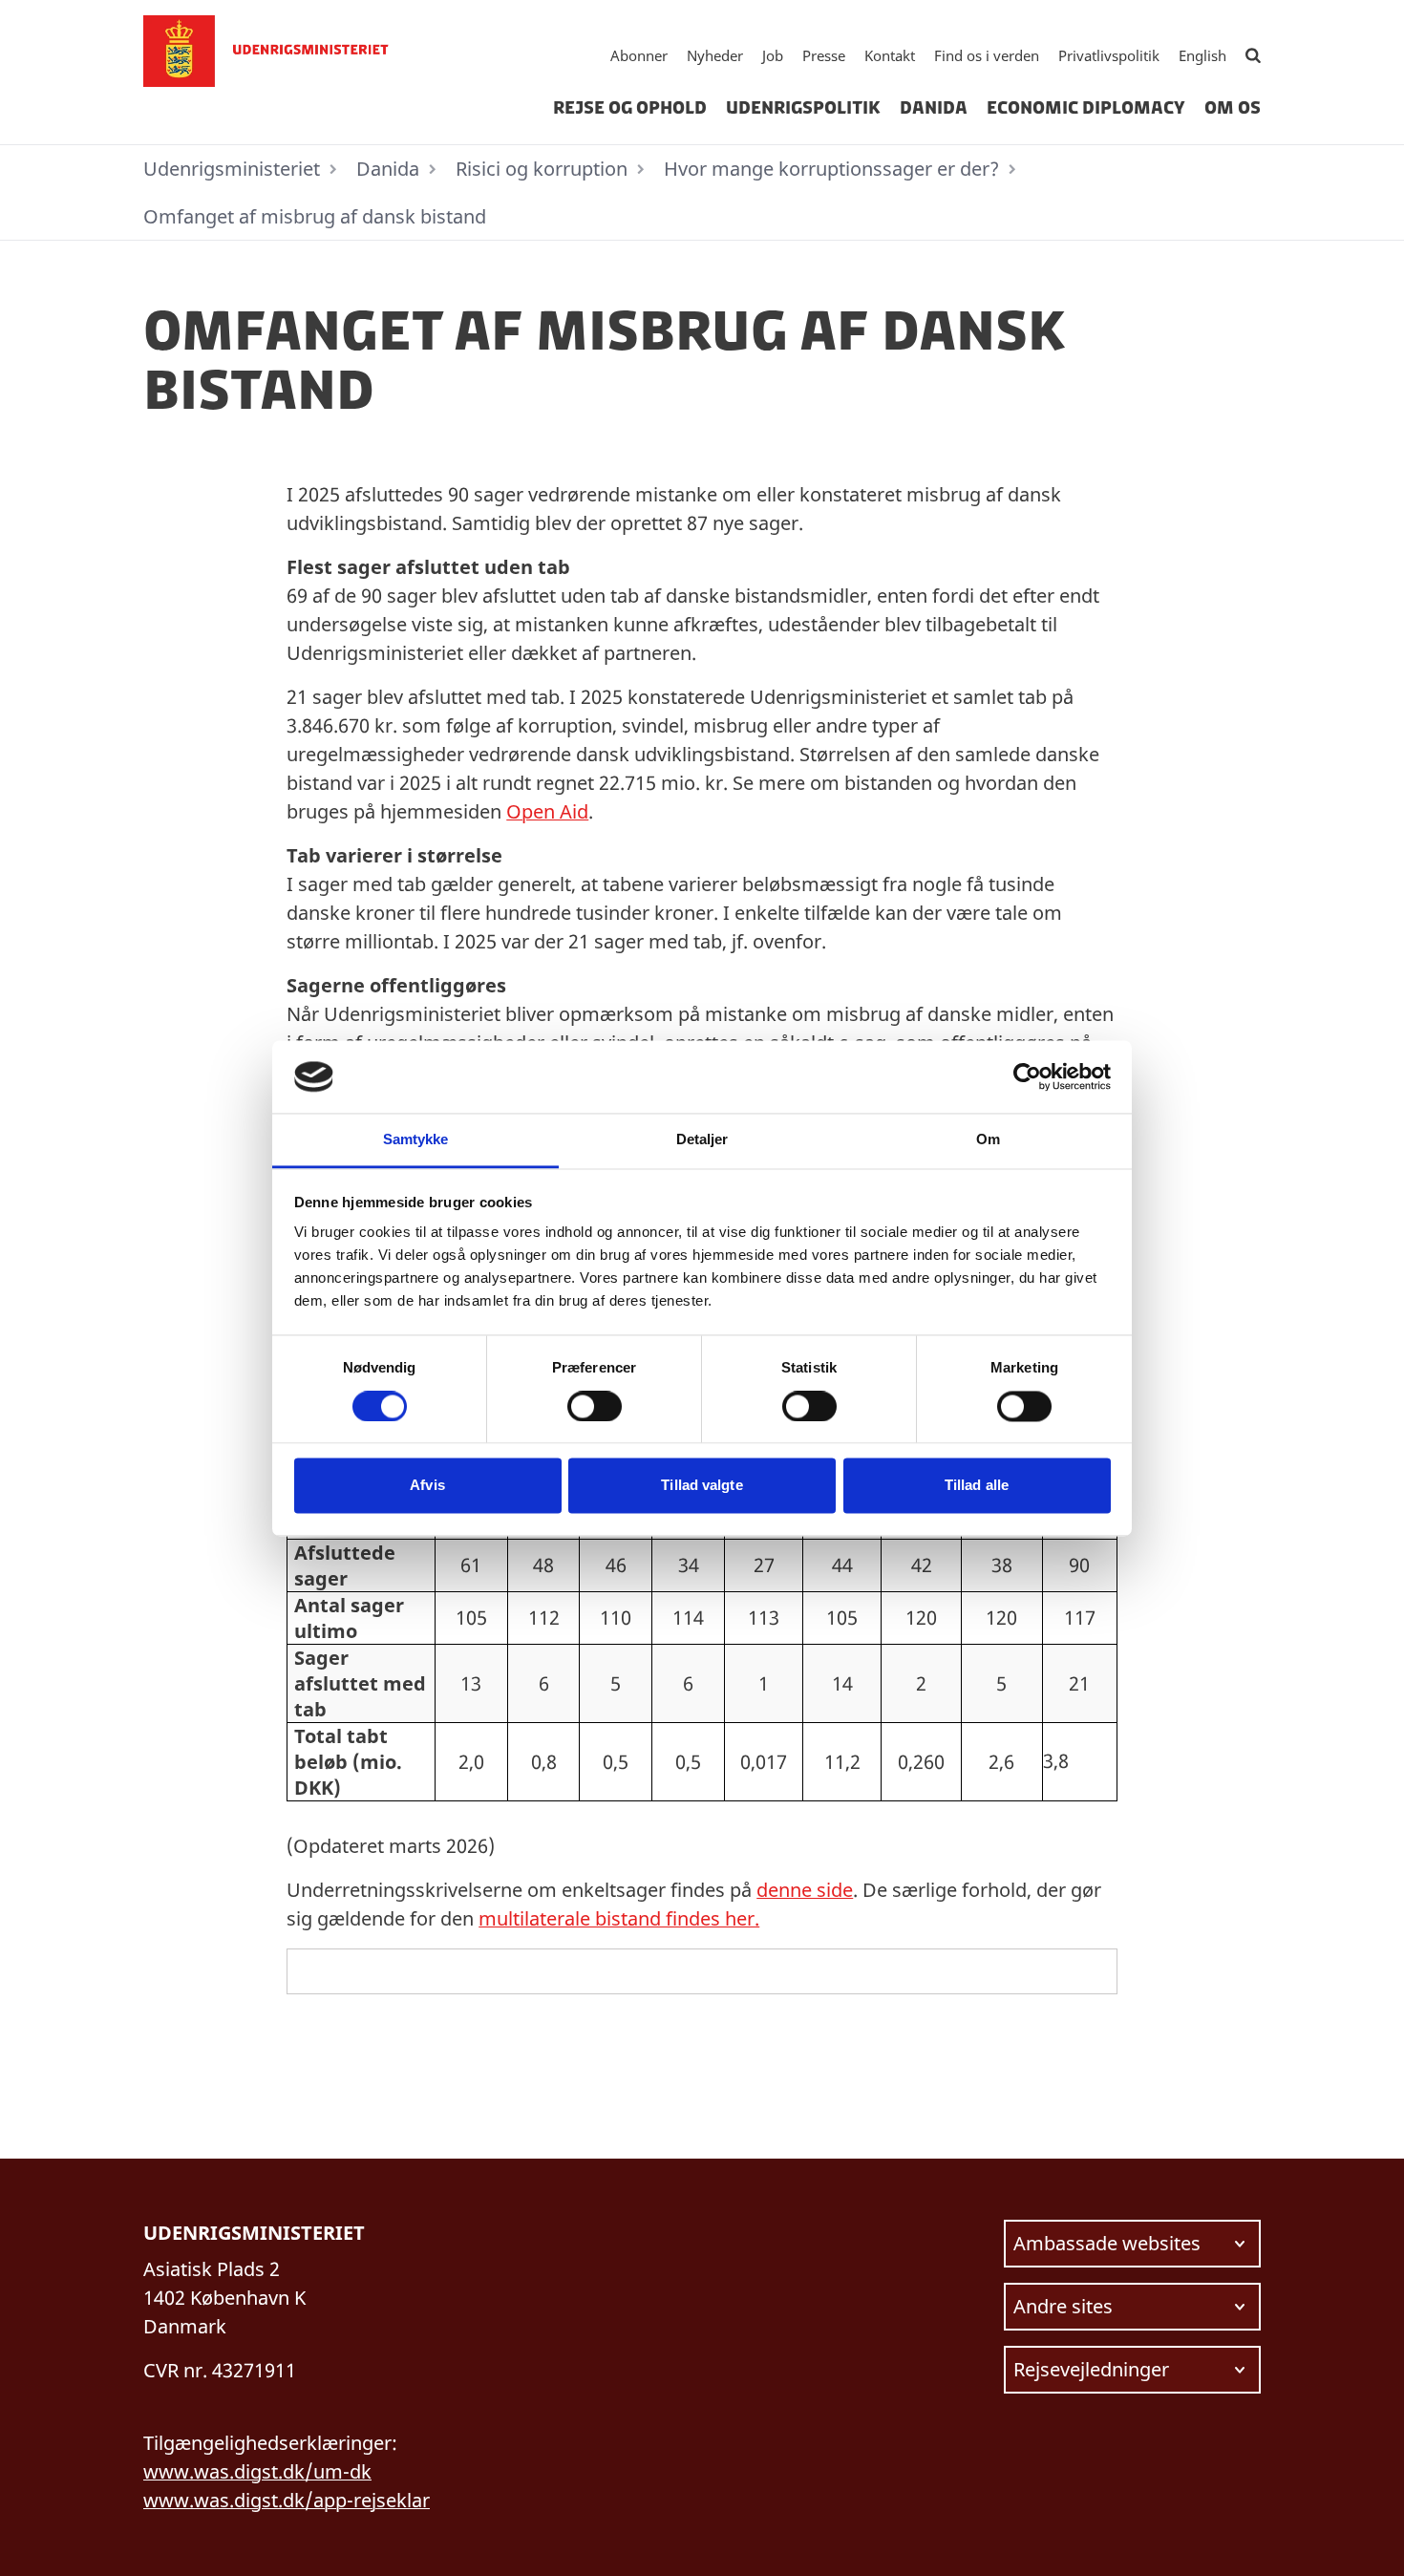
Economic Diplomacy (1086, 108)
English (1202, 55)
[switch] (595, 1406)
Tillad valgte (702, 1486)
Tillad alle (977, 1486)
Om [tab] (988, 1140)
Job (773, 55)
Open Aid (547, 811)
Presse (824, 55)
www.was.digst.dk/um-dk (257, 2471)
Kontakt (890, 55)
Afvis (427, 1486)
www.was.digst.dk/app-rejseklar (287, 2500)
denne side (805, 1890)
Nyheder (715, 55)
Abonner (639, 55)
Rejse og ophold (630, 108)
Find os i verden (987, 55)
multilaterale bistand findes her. (619, 1918)
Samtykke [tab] (416, 1140)
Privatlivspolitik (1109, 55)
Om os (1233, 108)
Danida (934, 108)
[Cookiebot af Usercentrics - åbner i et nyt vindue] (1027, 1076)
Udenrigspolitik (803, 108)
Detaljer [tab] (702, 1140)
